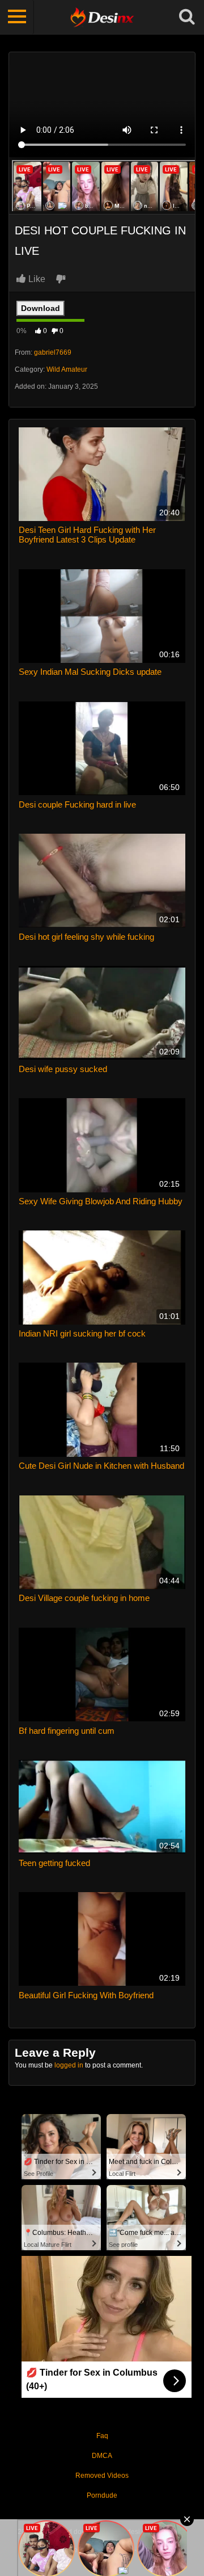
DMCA (102, 2456)
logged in (69, 2065)
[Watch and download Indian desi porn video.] (102, 17)
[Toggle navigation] (17, 17)
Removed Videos (102, 2476)
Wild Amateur (67, 369)
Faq (102, 2436)
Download (41, 308)
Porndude (102, 2495)
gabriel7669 (53, 352)
